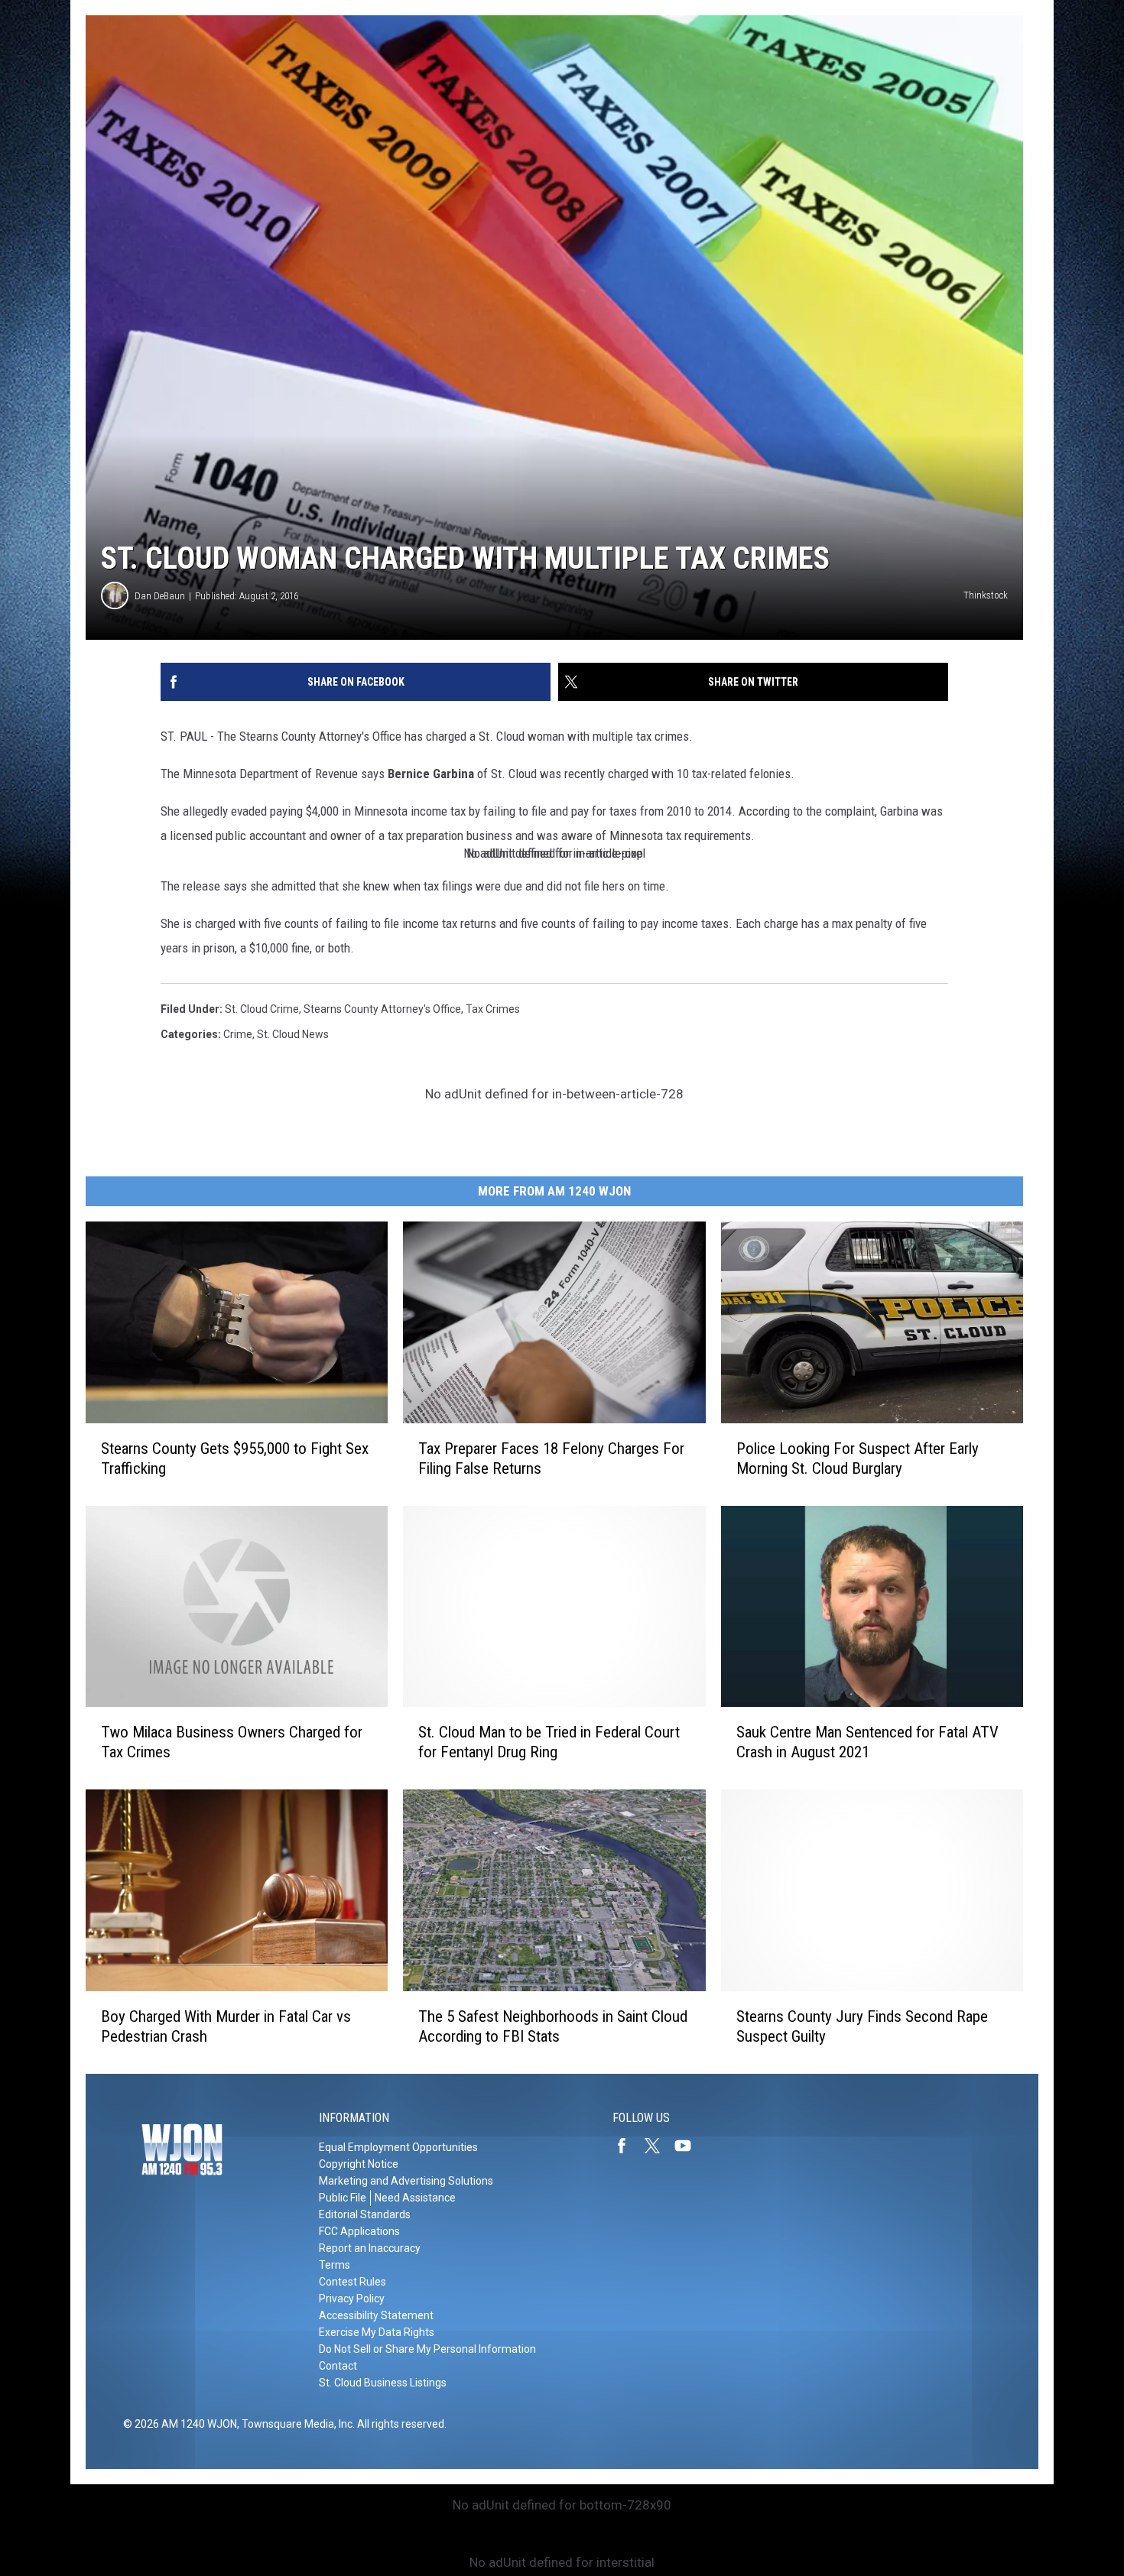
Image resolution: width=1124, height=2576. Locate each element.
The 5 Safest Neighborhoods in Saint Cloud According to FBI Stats (553, 2026)
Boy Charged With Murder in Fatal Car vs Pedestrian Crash (226, 2026)
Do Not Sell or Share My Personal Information (427, 2349)
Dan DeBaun (160, 596)
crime (238, 1034)
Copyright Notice (359, 2164)
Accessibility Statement (376, 2315)
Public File (343, 2198)
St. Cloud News (293, 1034)
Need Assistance (415, 2198)
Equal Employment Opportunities (398, 2147)
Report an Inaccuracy (370, 2248)
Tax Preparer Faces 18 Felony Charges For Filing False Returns (551, 1458)
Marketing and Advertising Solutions (406, 2181)
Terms (335, 2265)
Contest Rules (352, 2282)
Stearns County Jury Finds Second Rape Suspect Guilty (862, 2026)
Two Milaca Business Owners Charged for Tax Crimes (232, 1742)
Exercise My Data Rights (377, 2332)
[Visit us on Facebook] (628, 2146)
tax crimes (493, 1009)
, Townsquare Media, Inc (295, 2424)
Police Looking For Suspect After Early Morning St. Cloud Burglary (858, 1458)
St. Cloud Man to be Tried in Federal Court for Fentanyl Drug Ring (549, 1742)
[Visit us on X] (658, 2146)
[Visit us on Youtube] (689, 2146)
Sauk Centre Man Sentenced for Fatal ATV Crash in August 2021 (867, 1742)
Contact (338, 2366)
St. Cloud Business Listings (383, 2383)
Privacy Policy (352, 2299)
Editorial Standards (365, 2214)
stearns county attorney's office (382, 1009)
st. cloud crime (262, 1009)
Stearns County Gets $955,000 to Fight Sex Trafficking (235, 1458)
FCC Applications (359, 2231)
